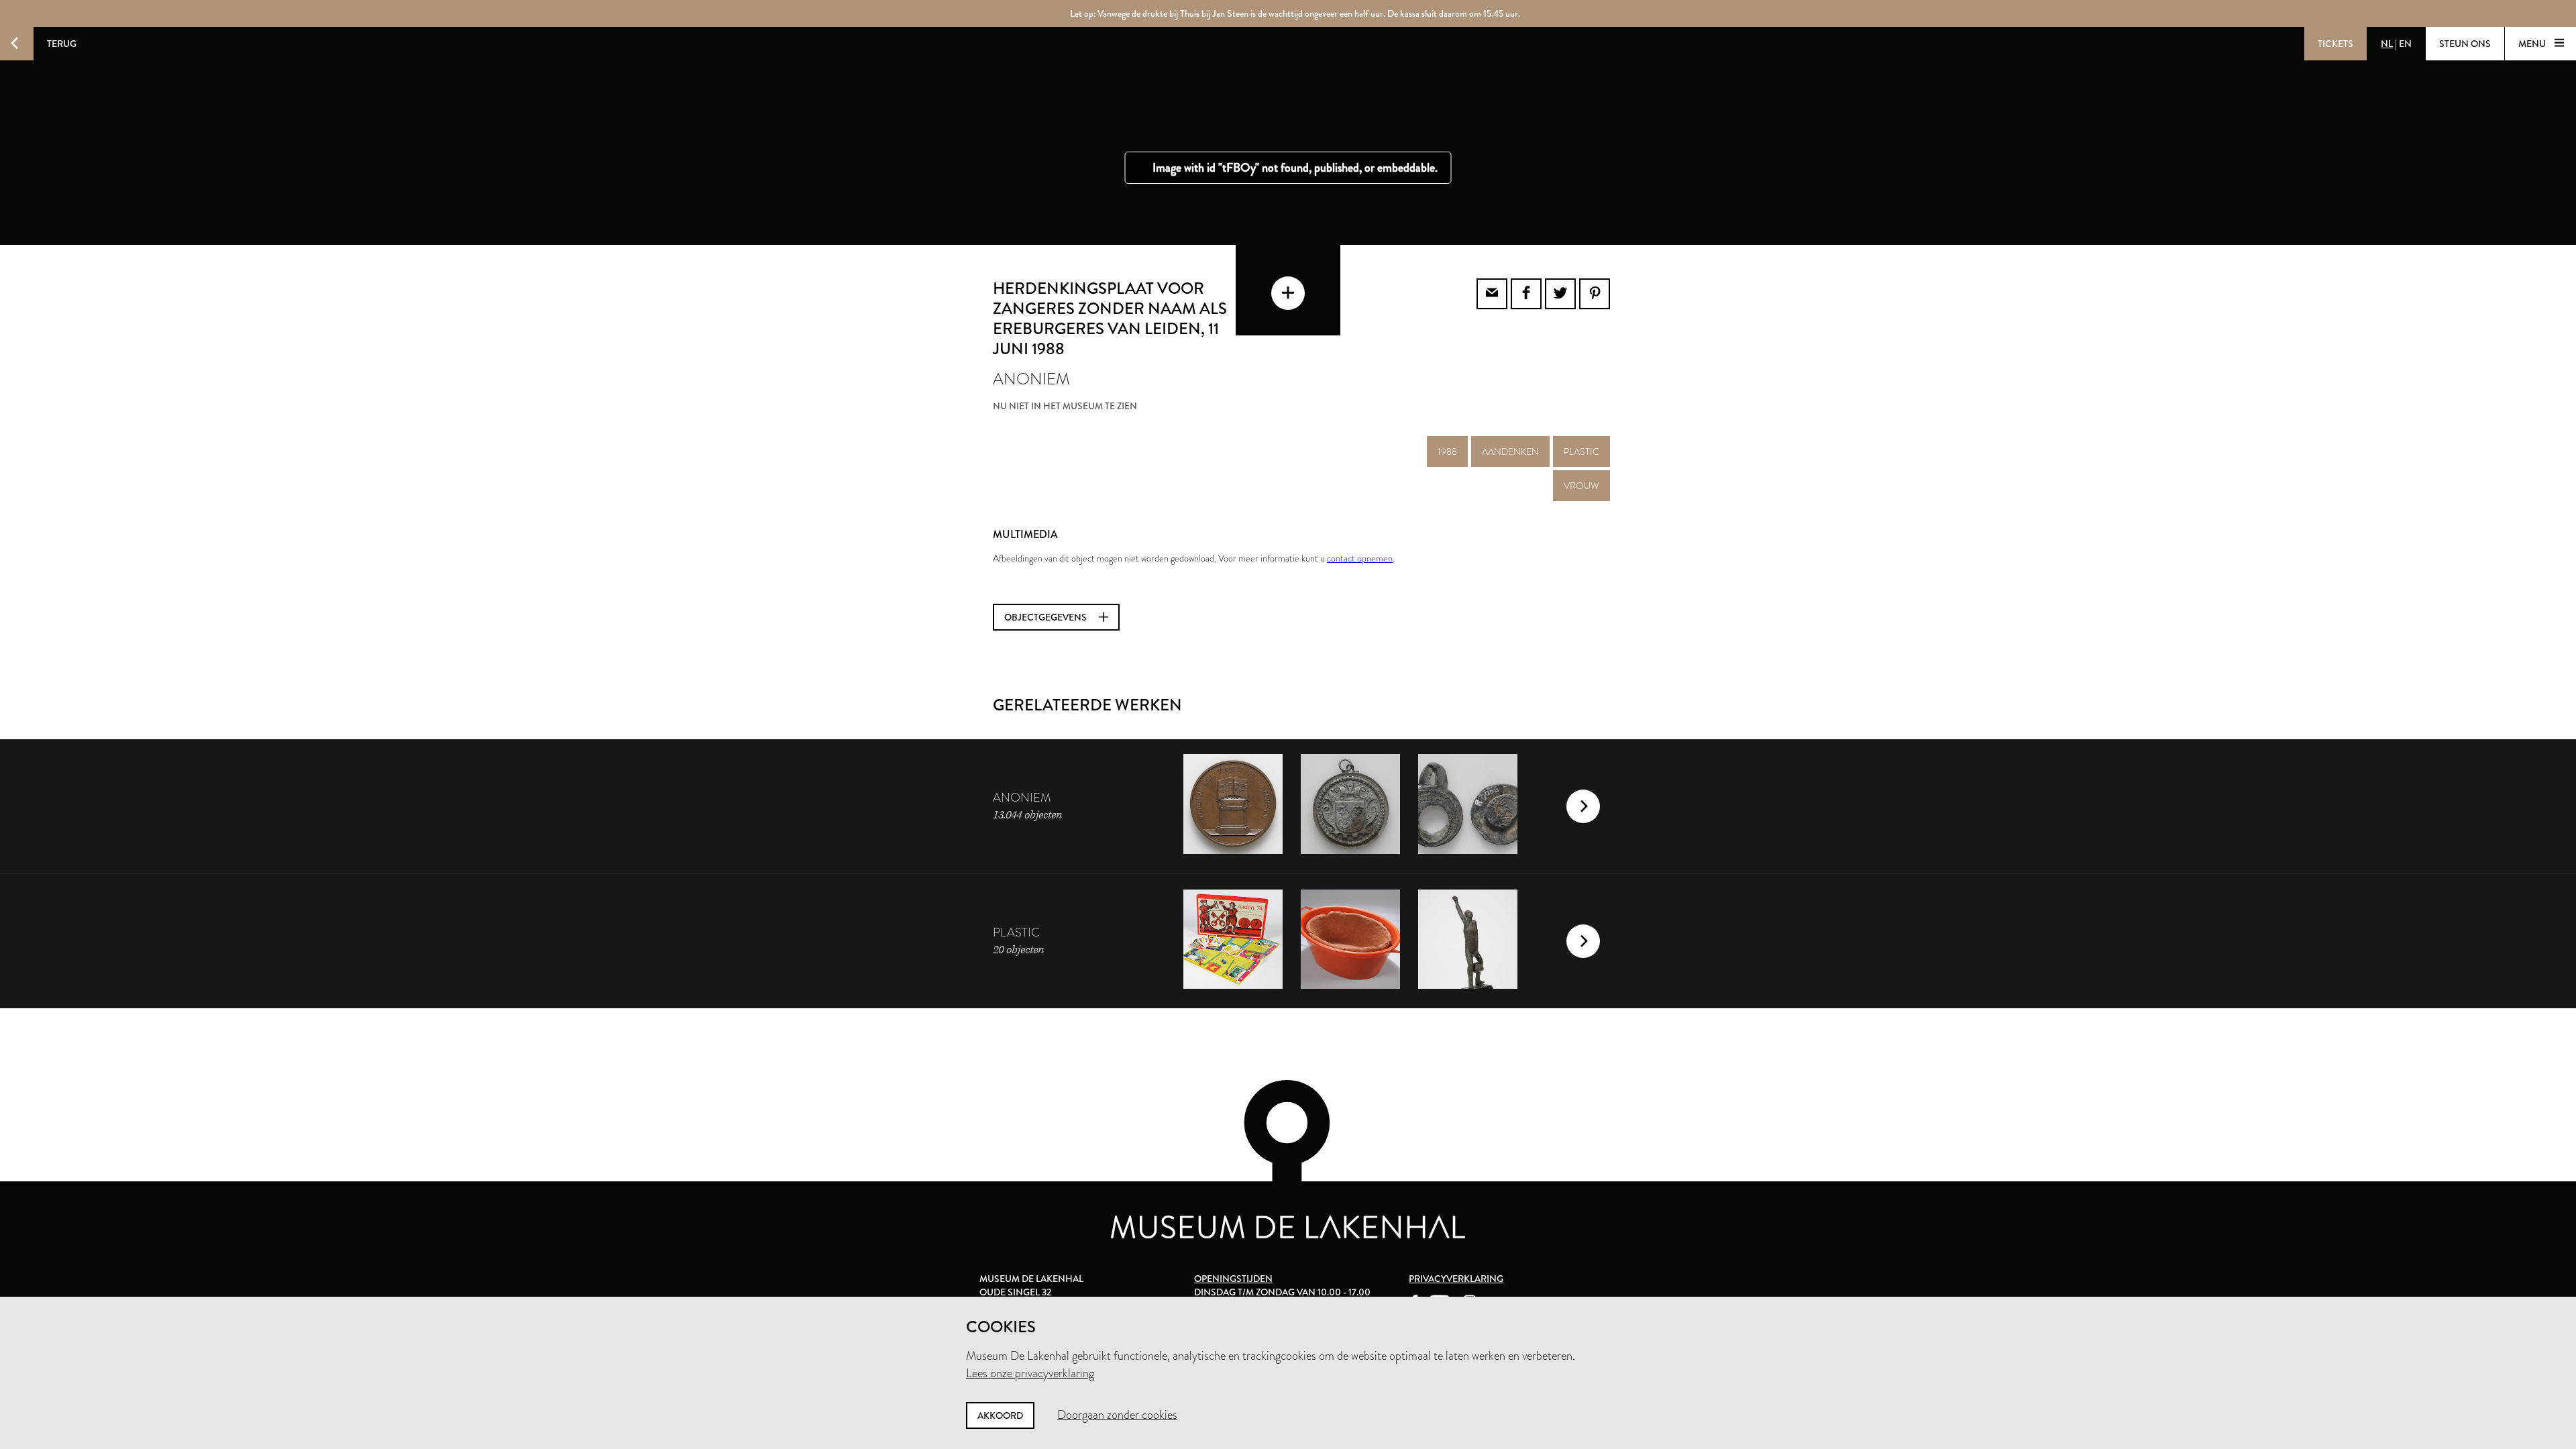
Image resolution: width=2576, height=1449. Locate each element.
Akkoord (1000, 1415)
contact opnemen (1360, 558)
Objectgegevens (1046, 617)
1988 (1447, 451)
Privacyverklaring (1456, 1279)
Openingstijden (1233, 1279)
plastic (1581, 451)
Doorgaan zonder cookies (1117, 1415)
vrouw (1581, 486)
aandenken (1510, 451)
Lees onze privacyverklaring (1030, 1373)
